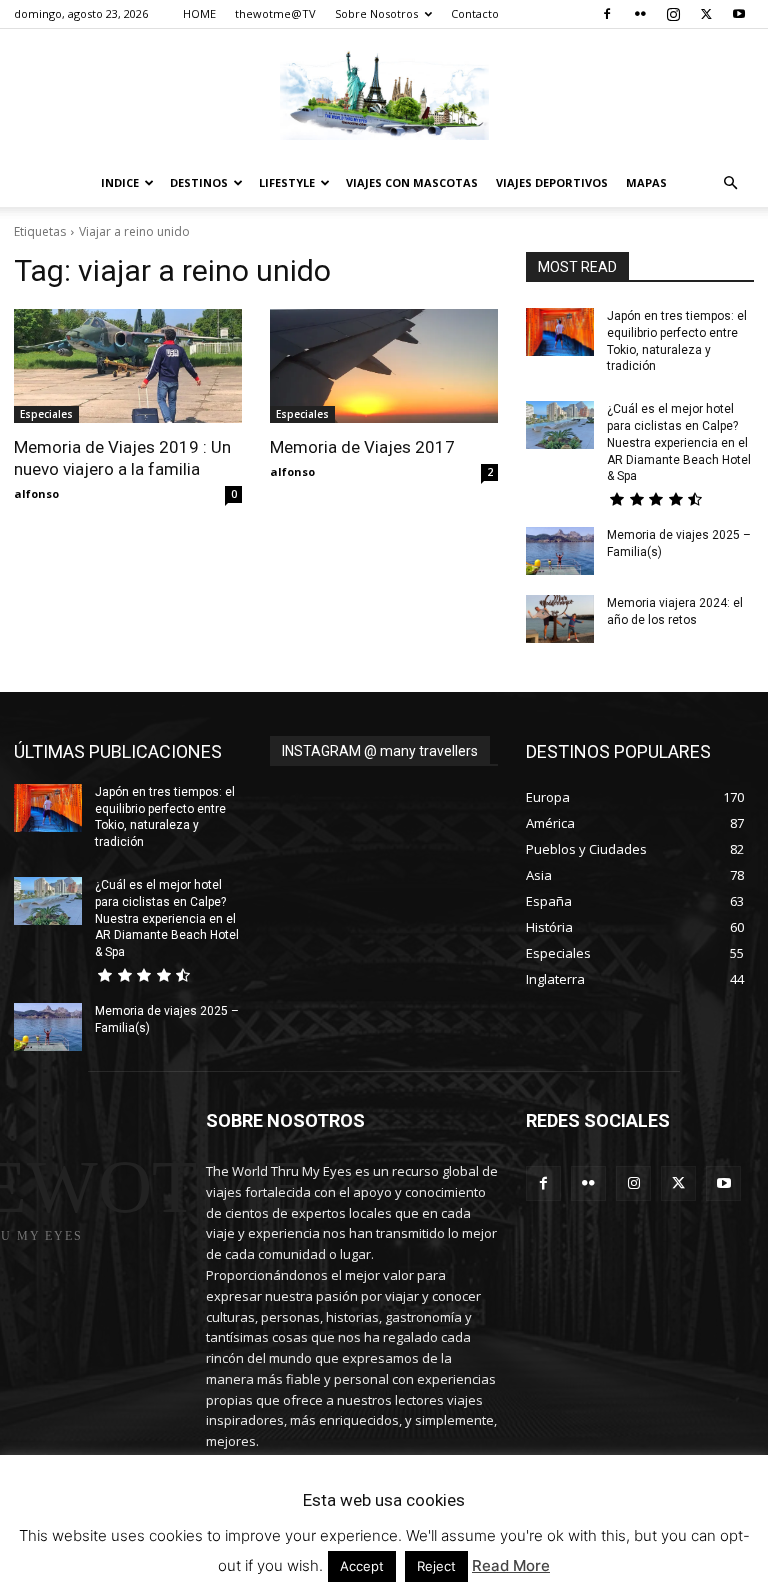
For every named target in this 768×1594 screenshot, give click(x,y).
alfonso (36, 493)
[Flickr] (640, 14)
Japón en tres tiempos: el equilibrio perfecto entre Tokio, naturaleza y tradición (165, 817)
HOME (199, 13)
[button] (730, 183)
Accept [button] (362, 1566)
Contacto (475, 13)
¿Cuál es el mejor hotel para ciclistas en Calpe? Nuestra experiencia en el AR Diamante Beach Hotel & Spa (679, 442)
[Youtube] (739, 14)
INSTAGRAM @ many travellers (380, 751)
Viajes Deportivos (552, 182)
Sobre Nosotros (376, 13)
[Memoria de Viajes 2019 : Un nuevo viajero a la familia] (128, 366)
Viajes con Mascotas (412, 182)
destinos (199, 182)
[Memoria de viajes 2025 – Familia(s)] (560, 551)
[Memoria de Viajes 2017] (384, 366)
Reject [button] (436, 1566)
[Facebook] (607, 14)
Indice (120, 182)
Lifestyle (287, 182)
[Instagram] (673, 14)
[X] (706, 14)
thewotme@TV (275, 13)
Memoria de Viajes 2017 (362, 447)
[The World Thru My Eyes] (384, 95)
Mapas (646, 182)
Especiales (46, 414)
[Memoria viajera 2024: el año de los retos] (560, 619)
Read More (511, 1565)
